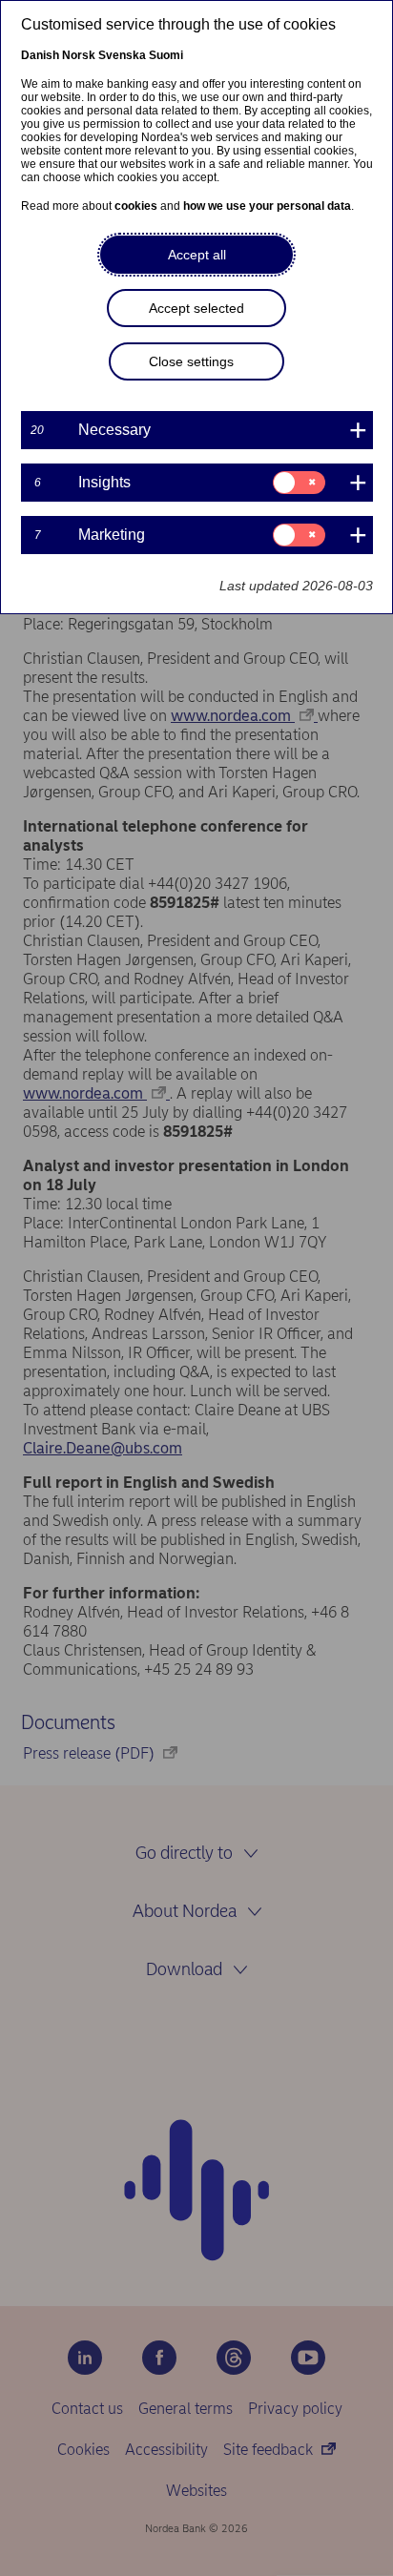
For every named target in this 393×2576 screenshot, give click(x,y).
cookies (136, 206)
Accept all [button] (197, 255)
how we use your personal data (267, 206)
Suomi (166, 55)
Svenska (122, 55)
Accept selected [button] (196, 308)
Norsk (79, 55)
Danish (40, 55)
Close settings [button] (191, 361)
